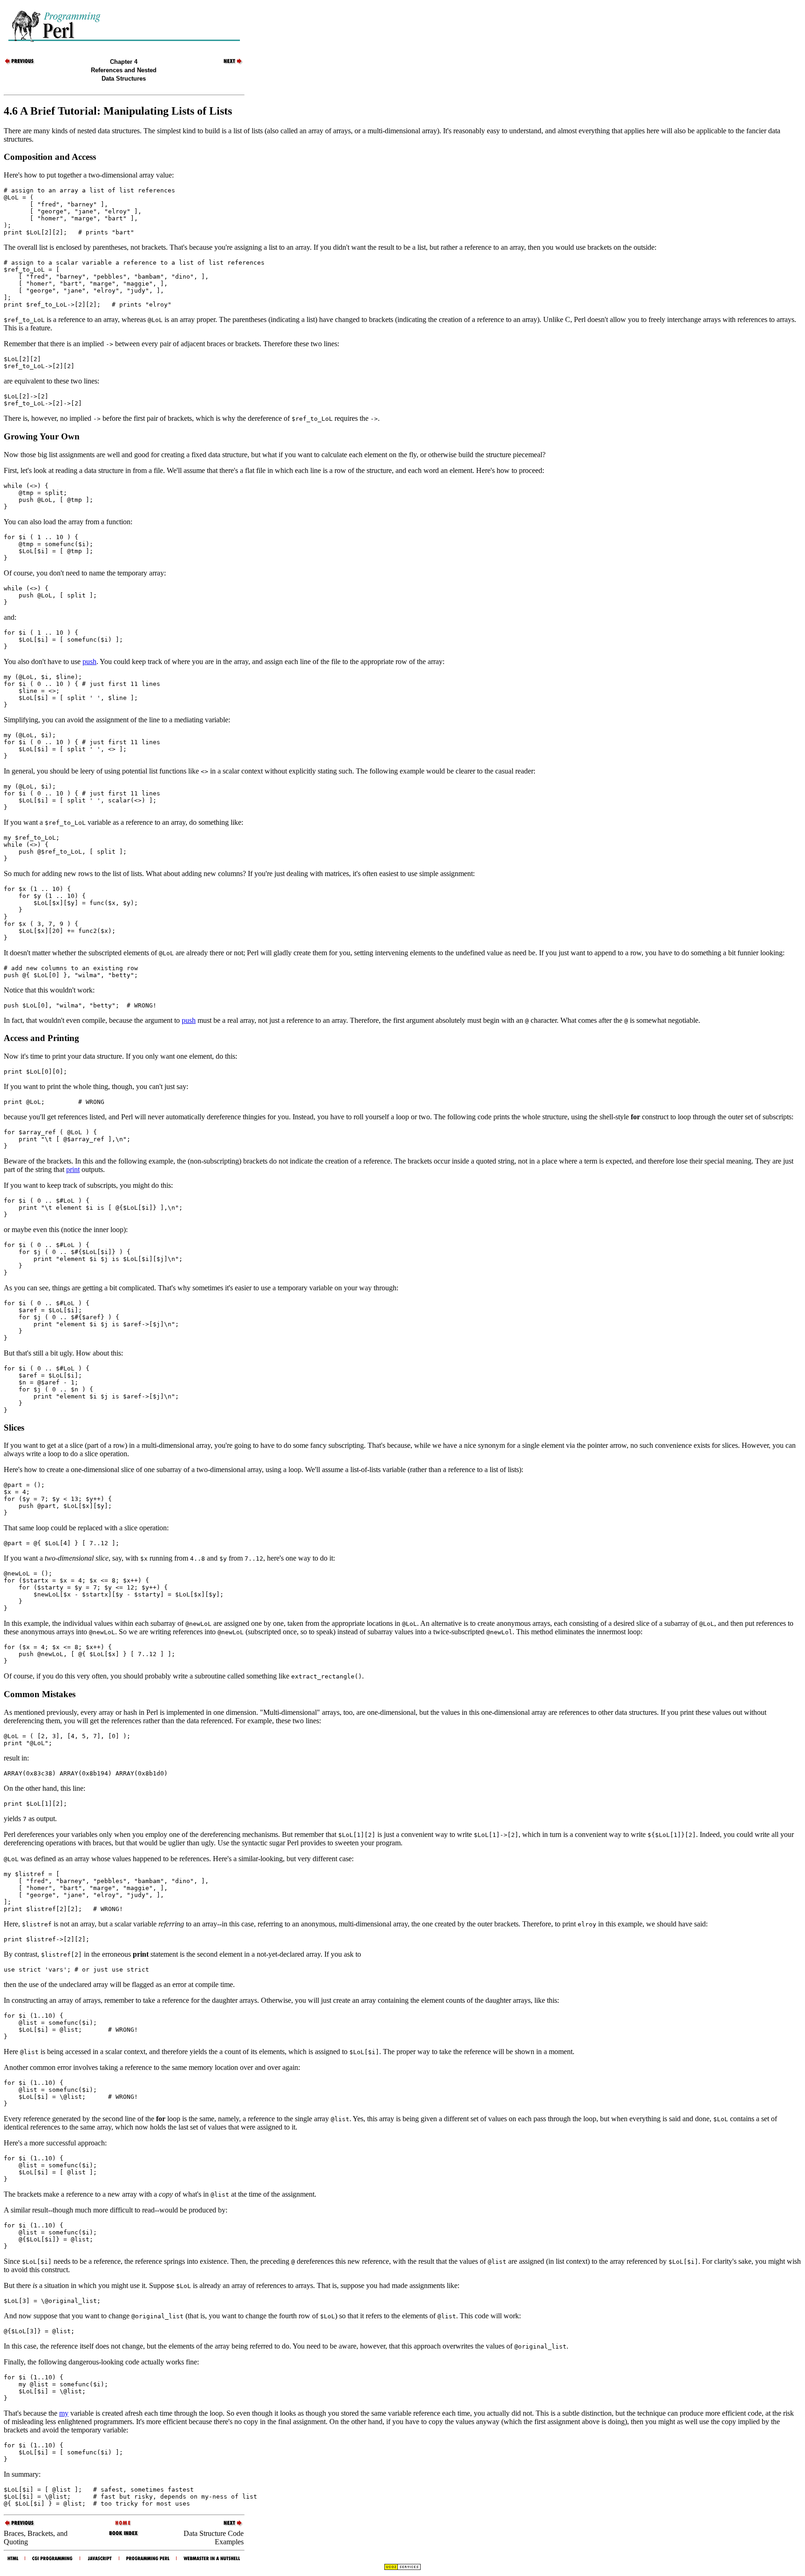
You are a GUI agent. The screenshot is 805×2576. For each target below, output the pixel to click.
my (64, 2413)
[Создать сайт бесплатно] (402, 2568)
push (89, 661)
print (73, 1169)
